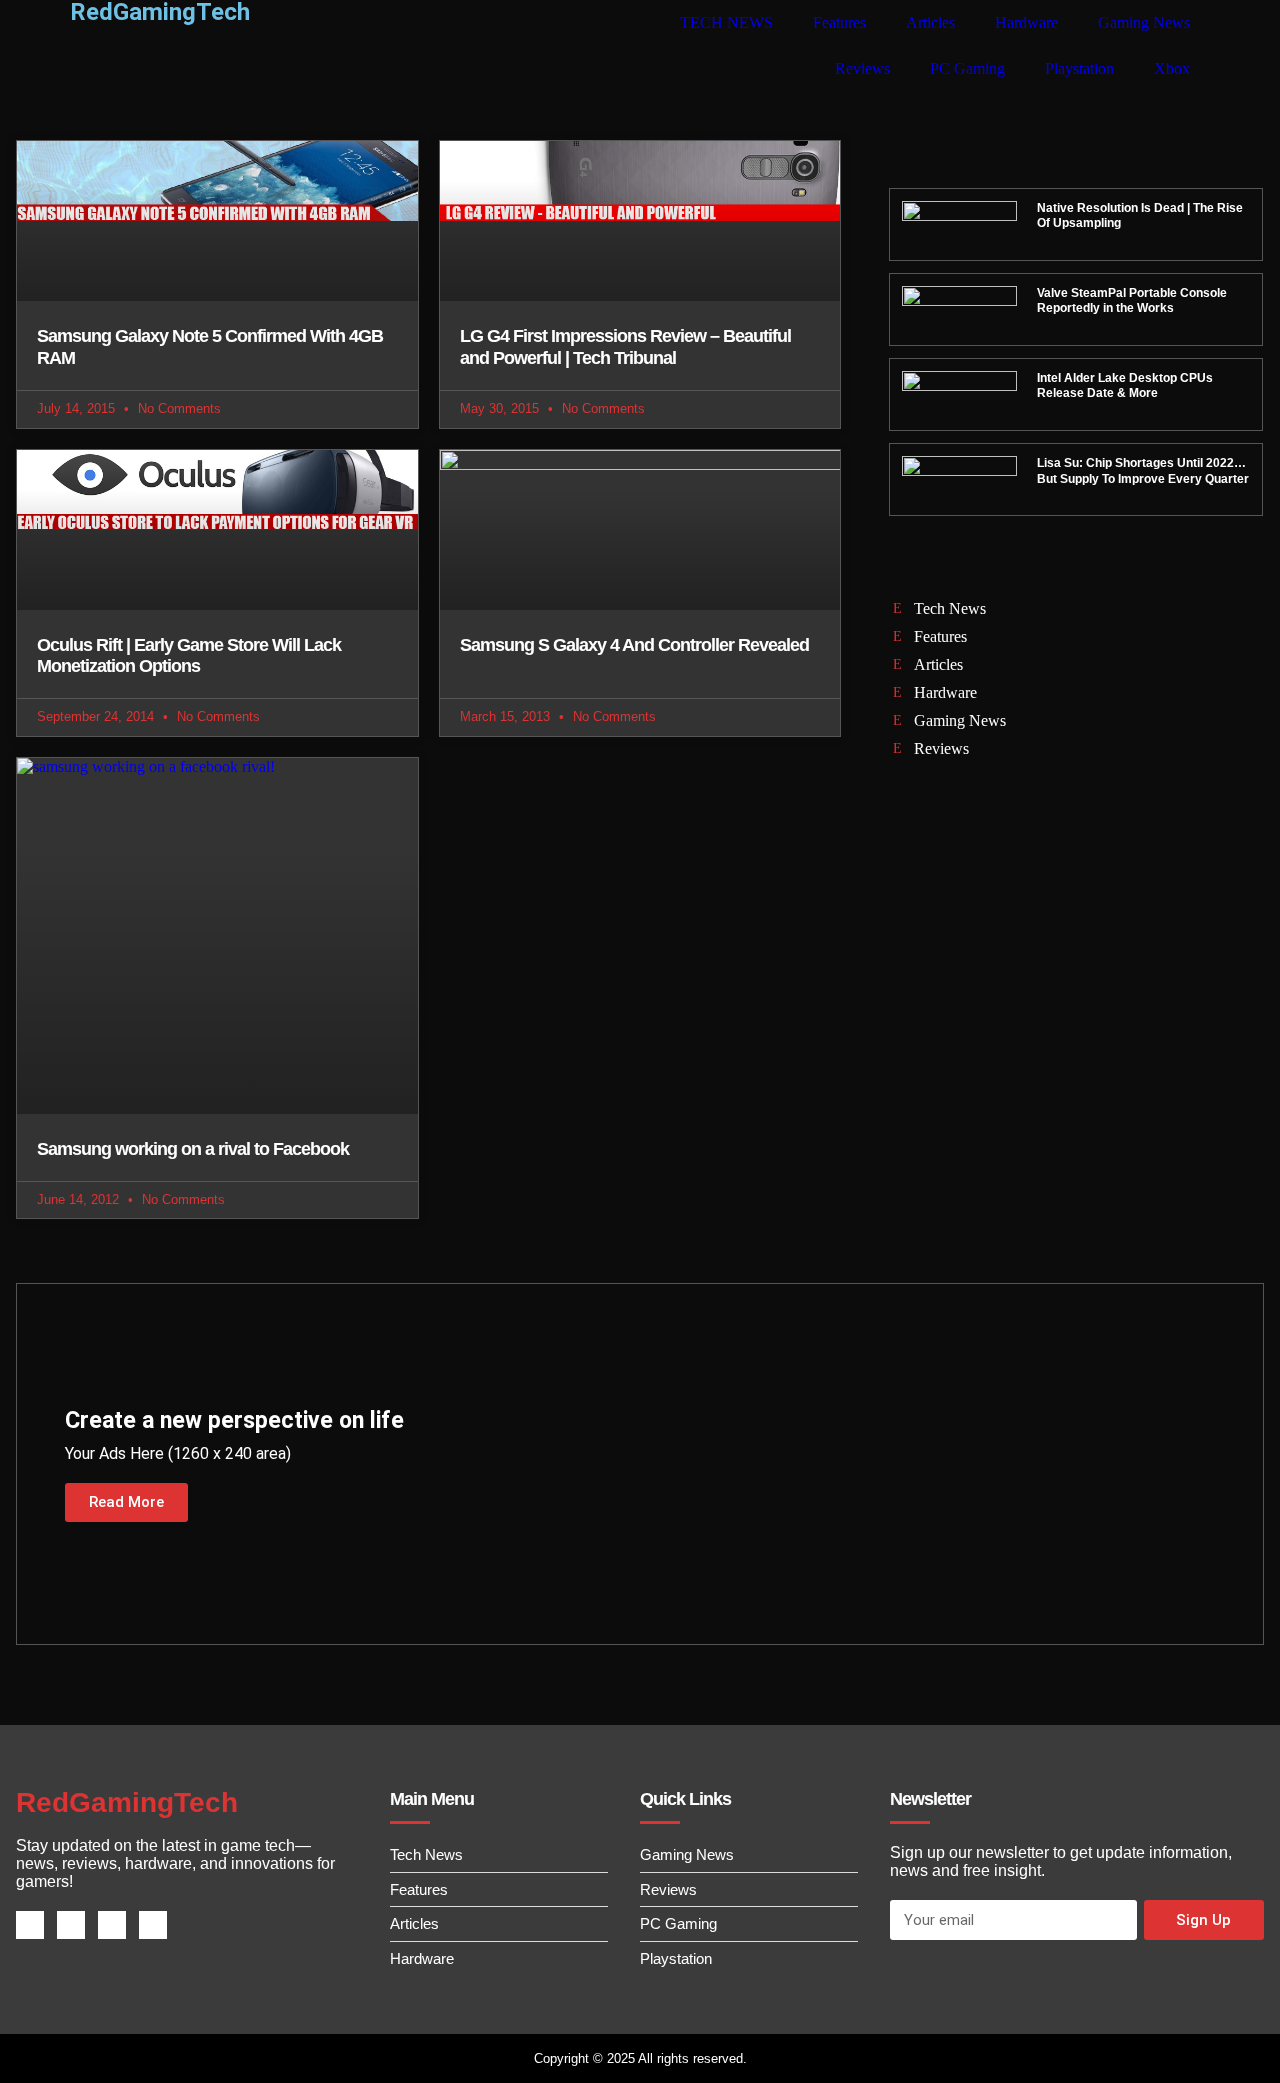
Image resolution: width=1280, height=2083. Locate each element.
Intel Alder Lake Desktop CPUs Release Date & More (1125, 386)
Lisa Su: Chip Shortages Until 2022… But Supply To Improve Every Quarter (1143, 471)
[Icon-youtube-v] (153, 1925)
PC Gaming (967, 68)
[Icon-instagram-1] (112, 1925)
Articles (930, 22)
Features (839, 22)
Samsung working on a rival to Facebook (193, 1149)
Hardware (1026, 22)
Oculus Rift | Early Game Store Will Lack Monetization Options (189, 656)
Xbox (1172, 68)
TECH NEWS (726, 22)
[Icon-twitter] (71, 1925)
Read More (126, 1502)
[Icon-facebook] (30, 1925)
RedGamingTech (127, 1802)
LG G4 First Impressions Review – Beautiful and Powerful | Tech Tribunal (625, 347)
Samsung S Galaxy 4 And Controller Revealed (634, 645)
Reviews (862, 68)
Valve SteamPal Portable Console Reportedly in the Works (1132, 301)
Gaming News (1144, 22)
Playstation (1079, 68)
